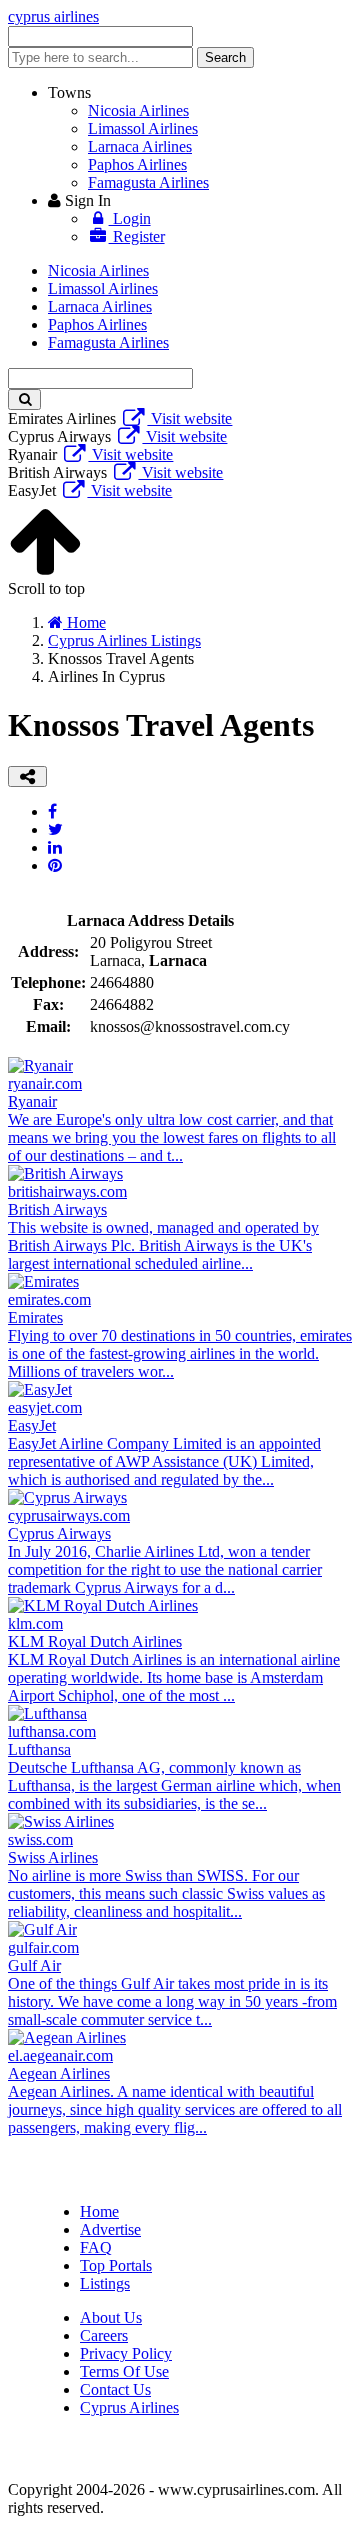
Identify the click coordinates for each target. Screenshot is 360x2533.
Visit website (189, 418)
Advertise (110, 2229)
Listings (105, 2283)
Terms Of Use (124, 2371)
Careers (104, 2335)
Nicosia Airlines (138, 110)
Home (99, 2211)
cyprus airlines (53, 16)
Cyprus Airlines (129, 2407)
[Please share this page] (27, 776)
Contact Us (115, 2389)
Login (130, 218)
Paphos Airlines (137, 164)
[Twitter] (55, 829)
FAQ (96, 2247)
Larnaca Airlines (140, 146)
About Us (111, 2317)
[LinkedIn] (55, 847)
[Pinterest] (55, 865)
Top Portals (116, 2265)
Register (137, 236)
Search (225, 57)
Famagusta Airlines (148, 182)
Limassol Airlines (143, 128)
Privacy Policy (126, 2353)
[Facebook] (52, 811)
